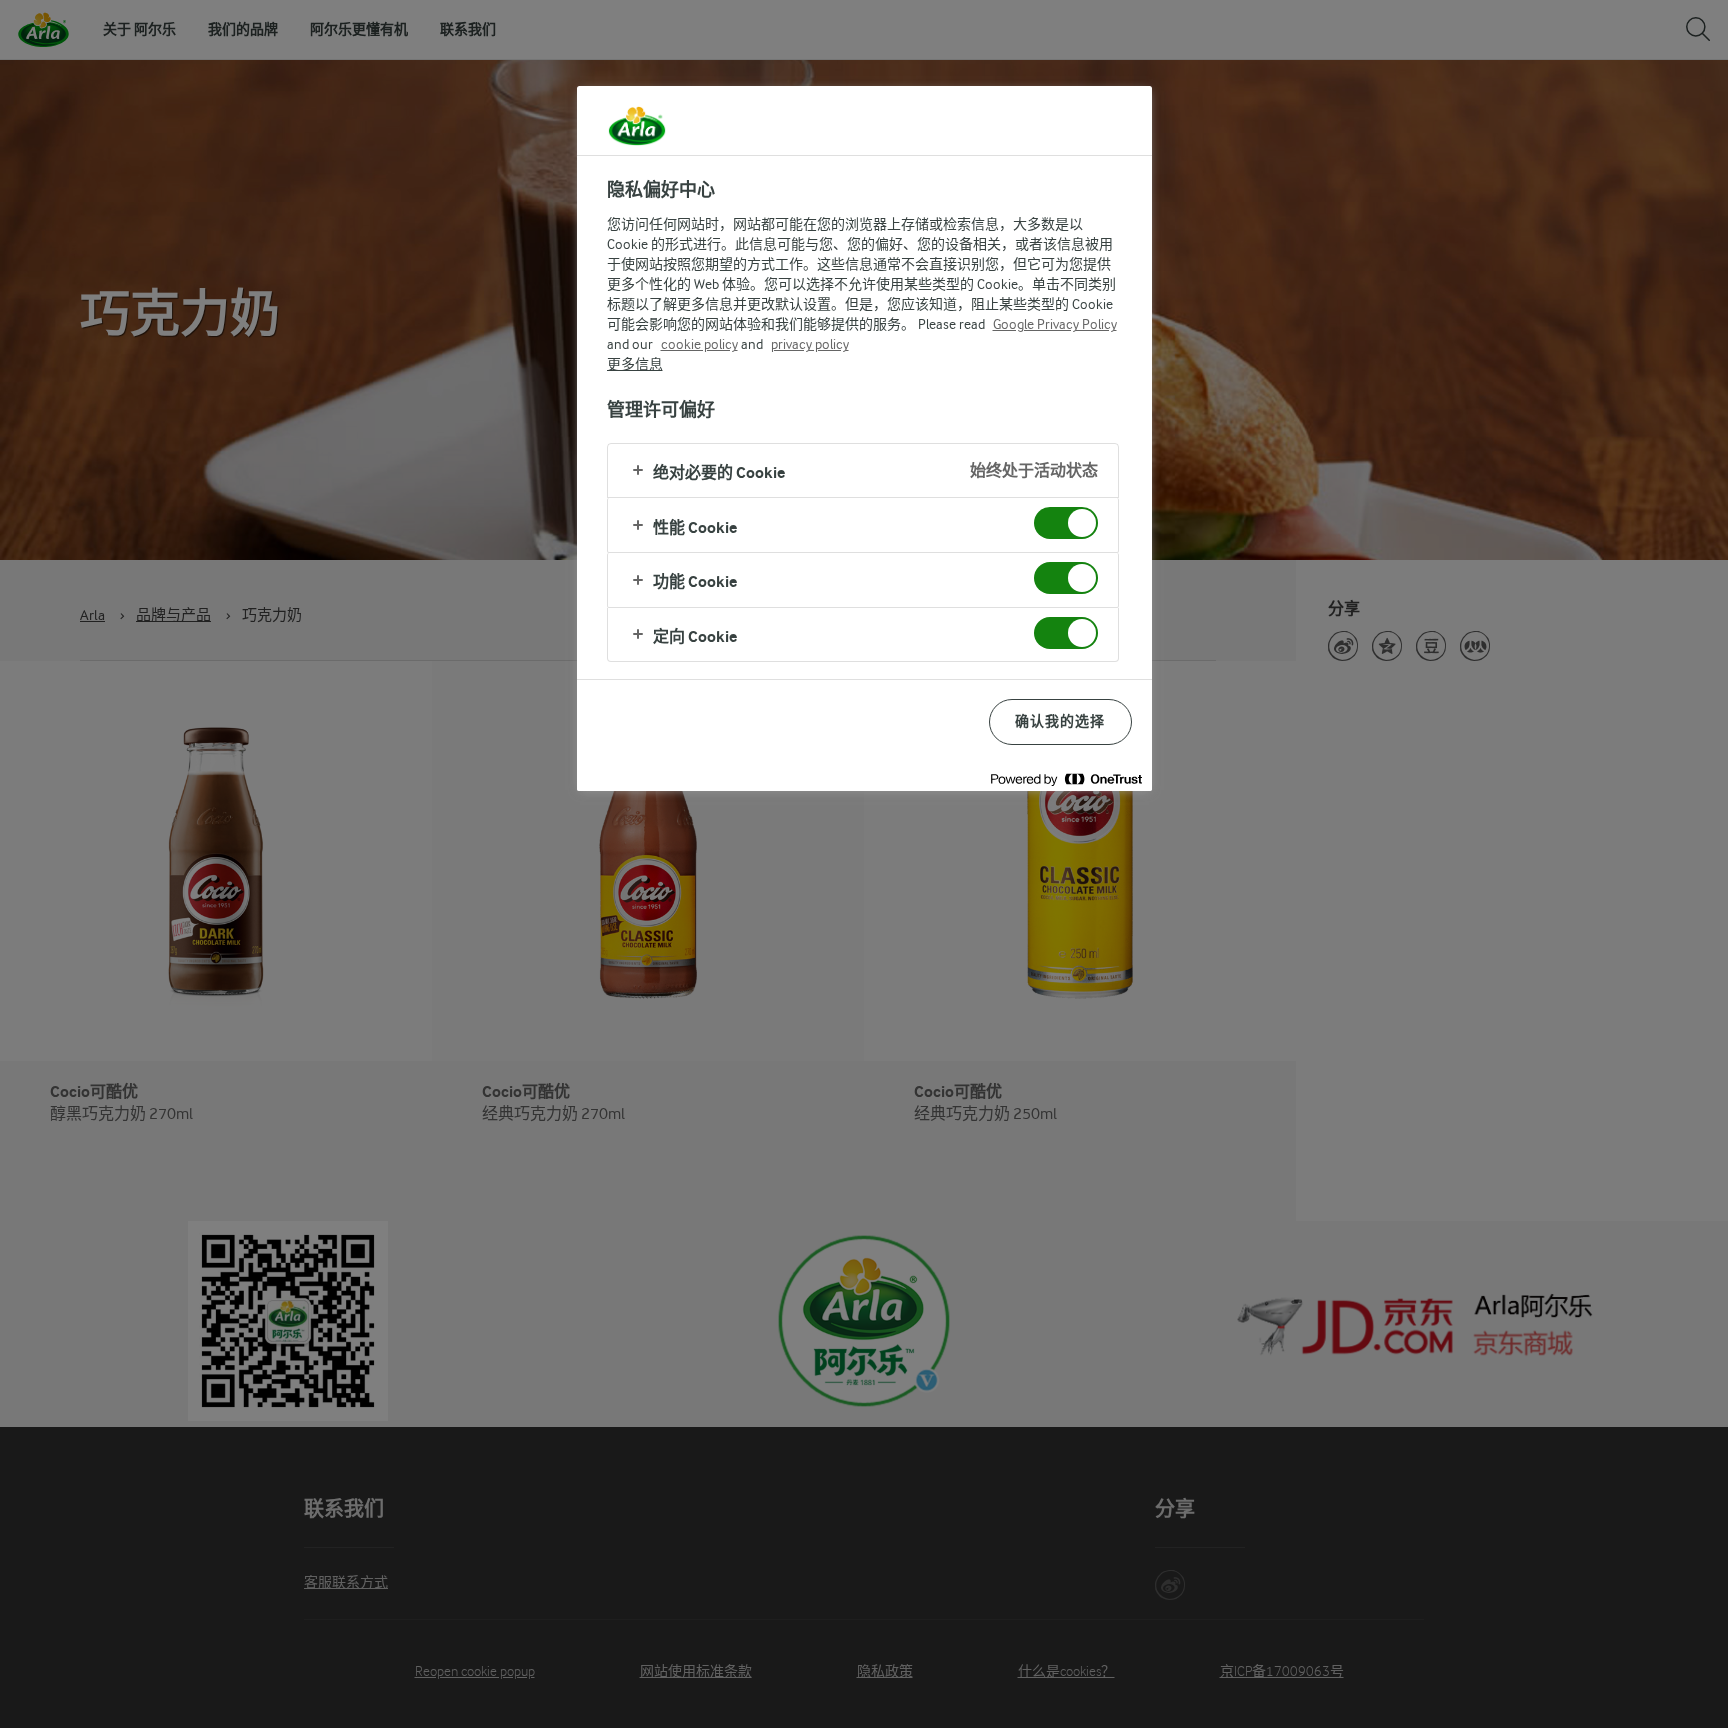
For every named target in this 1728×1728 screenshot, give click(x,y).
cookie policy (699, 344)
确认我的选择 (1060, 721)
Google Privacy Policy (1055, 324)
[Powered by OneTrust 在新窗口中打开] (1066, 778)
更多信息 (635, 364)
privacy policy (810, 344)
